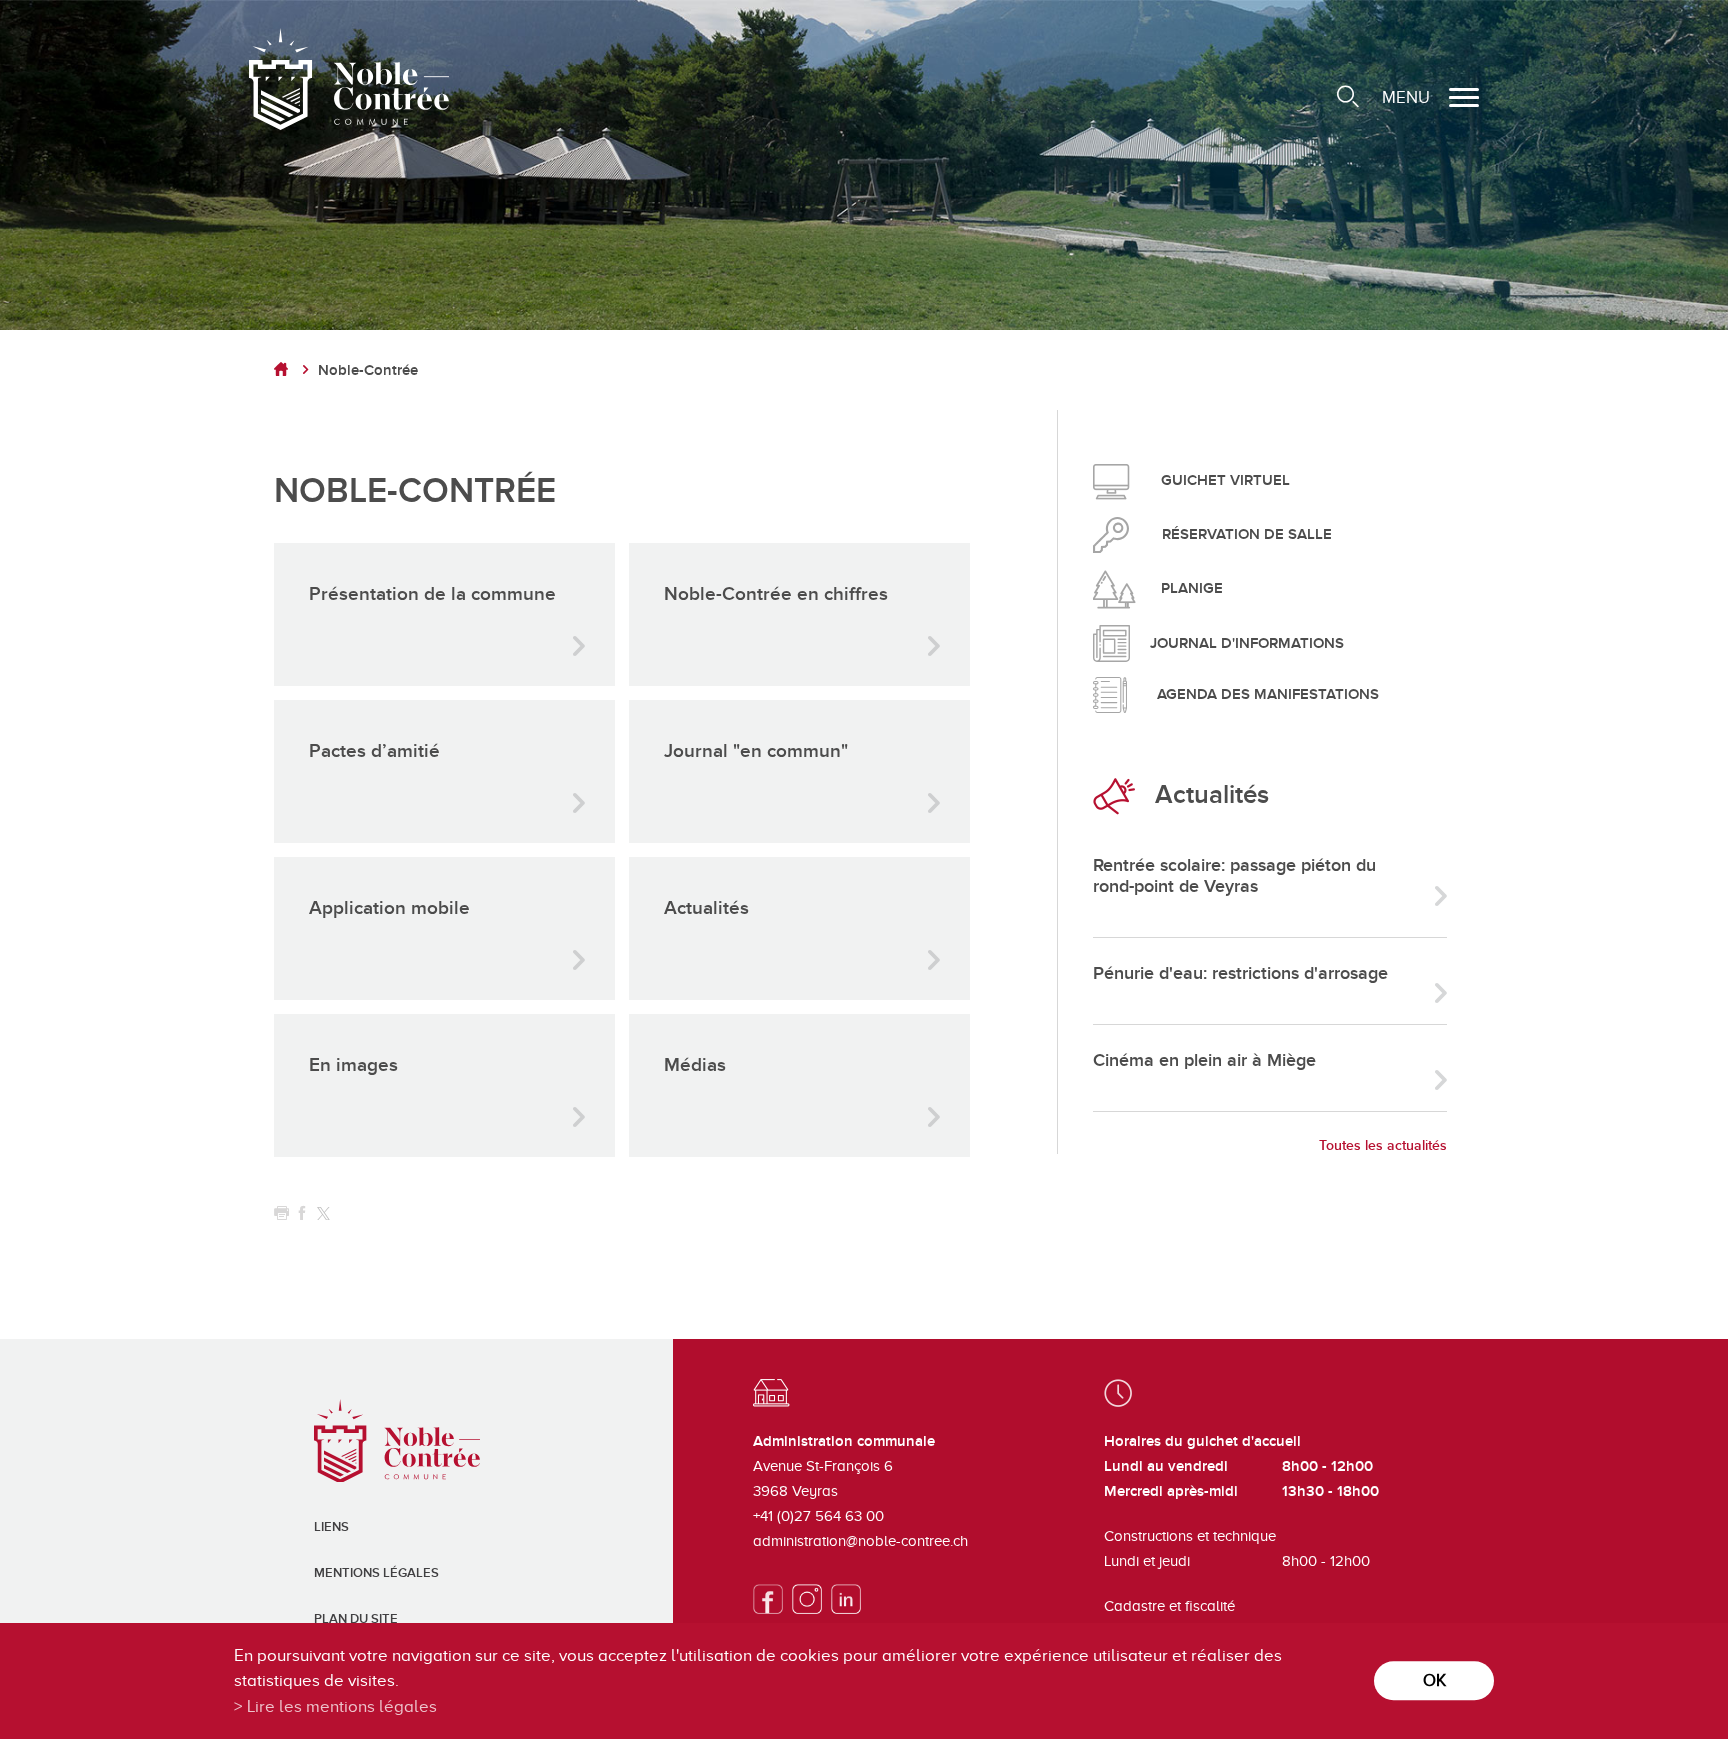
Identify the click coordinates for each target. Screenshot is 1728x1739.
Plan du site (356, 1619)
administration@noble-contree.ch (860, 1541)
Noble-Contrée (368, 370)
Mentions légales (376, 1573)
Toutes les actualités (1383, 1145)
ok (1434, 1680)
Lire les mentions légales (342, 1706)
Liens (331, 1527)
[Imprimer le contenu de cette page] (281, 1213)
